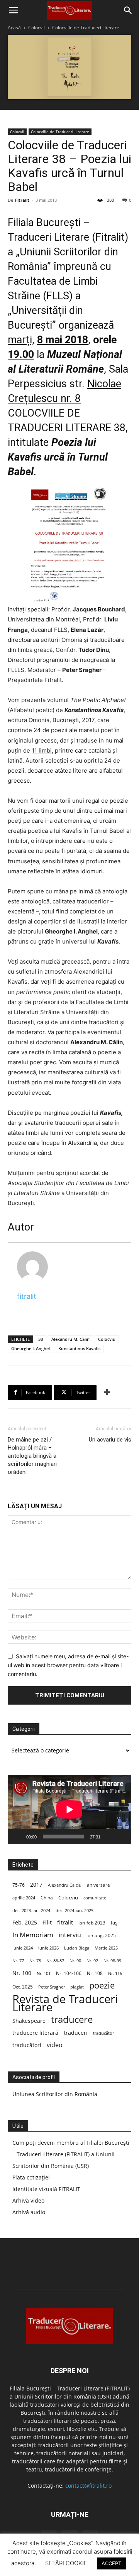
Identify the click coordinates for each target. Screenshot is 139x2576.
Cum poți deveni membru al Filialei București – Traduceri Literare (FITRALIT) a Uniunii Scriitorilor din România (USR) (71, 2154)
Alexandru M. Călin (70, 1339)
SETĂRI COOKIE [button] (66, 2563)
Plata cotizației (31, 2177)
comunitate (95, 1898)
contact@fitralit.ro (88, 2486)
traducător (103, 2033)
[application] (69, 1810)
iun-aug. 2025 (101, 1935)
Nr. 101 (44, 1973)
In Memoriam (33, 1935)
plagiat (77, 1987)
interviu (70, 1935)
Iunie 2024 (23, 1948)
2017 (36, 1885)
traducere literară (35, 2033)
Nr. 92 (92, 1961)
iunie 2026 (48, 1948)
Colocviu (107, 1339)
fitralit (27, 1296)
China (47, 1898)
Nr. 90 (75, 1961)
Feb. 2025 (25, 1922)
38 (41, 1339)
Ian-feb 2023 (92, 1923)
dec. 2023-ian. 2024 (31, 1910)
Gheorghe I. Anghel (31, 1348)
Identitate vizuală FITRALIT (46, 2189)
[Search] (128, 10)
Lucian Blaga (77, 1948)
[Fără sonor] (109, 1837)
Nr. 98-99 (112, 1961)
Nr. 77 (18, 1961)
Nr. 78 (35, 1961)
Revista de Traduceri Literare (65, 2003)
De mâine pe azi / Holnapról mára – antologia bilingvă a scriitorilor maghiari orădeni (32, 1456)
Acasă (14, 28)
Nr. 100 (22, 1973)
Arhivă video (28, 2200)
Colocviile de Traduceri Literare (86, 28)
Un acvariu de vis (110, 1440)
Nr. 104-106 (69, 1973)
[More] (107, 1393)
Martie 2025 (106, 1948)
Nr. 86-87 (55, 1961)
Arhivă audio (29, 2212)
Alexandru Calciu (65, 1885)
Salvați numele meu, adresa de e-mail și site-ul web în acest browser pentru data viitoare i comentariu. (68, 1665)
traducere (72, 2019)
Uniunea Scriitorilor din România (55, 2094)
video (55, 2045)
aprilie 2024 (24, 1898)
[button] (13, 10)
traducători (27, 2045)
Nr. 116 (115, 1973)
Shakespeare (29, 2021)
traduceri (76, 2033)
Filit (47, 1922)
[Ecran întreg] (121, 1837)
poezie (102, 1985)
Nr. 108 (95, 1973)
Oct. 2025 (23, 1987)
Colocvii (36, 28)
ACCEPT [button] (111, 2563)
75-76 (19, 1885)
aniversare (98, 1885)
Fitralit (22, 200)
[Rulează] (18, 1837)
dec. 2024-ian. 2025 (75, 1910)
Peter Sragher (52, 1987)
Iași (115, 1923)
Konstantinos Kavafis (79, 1348)
